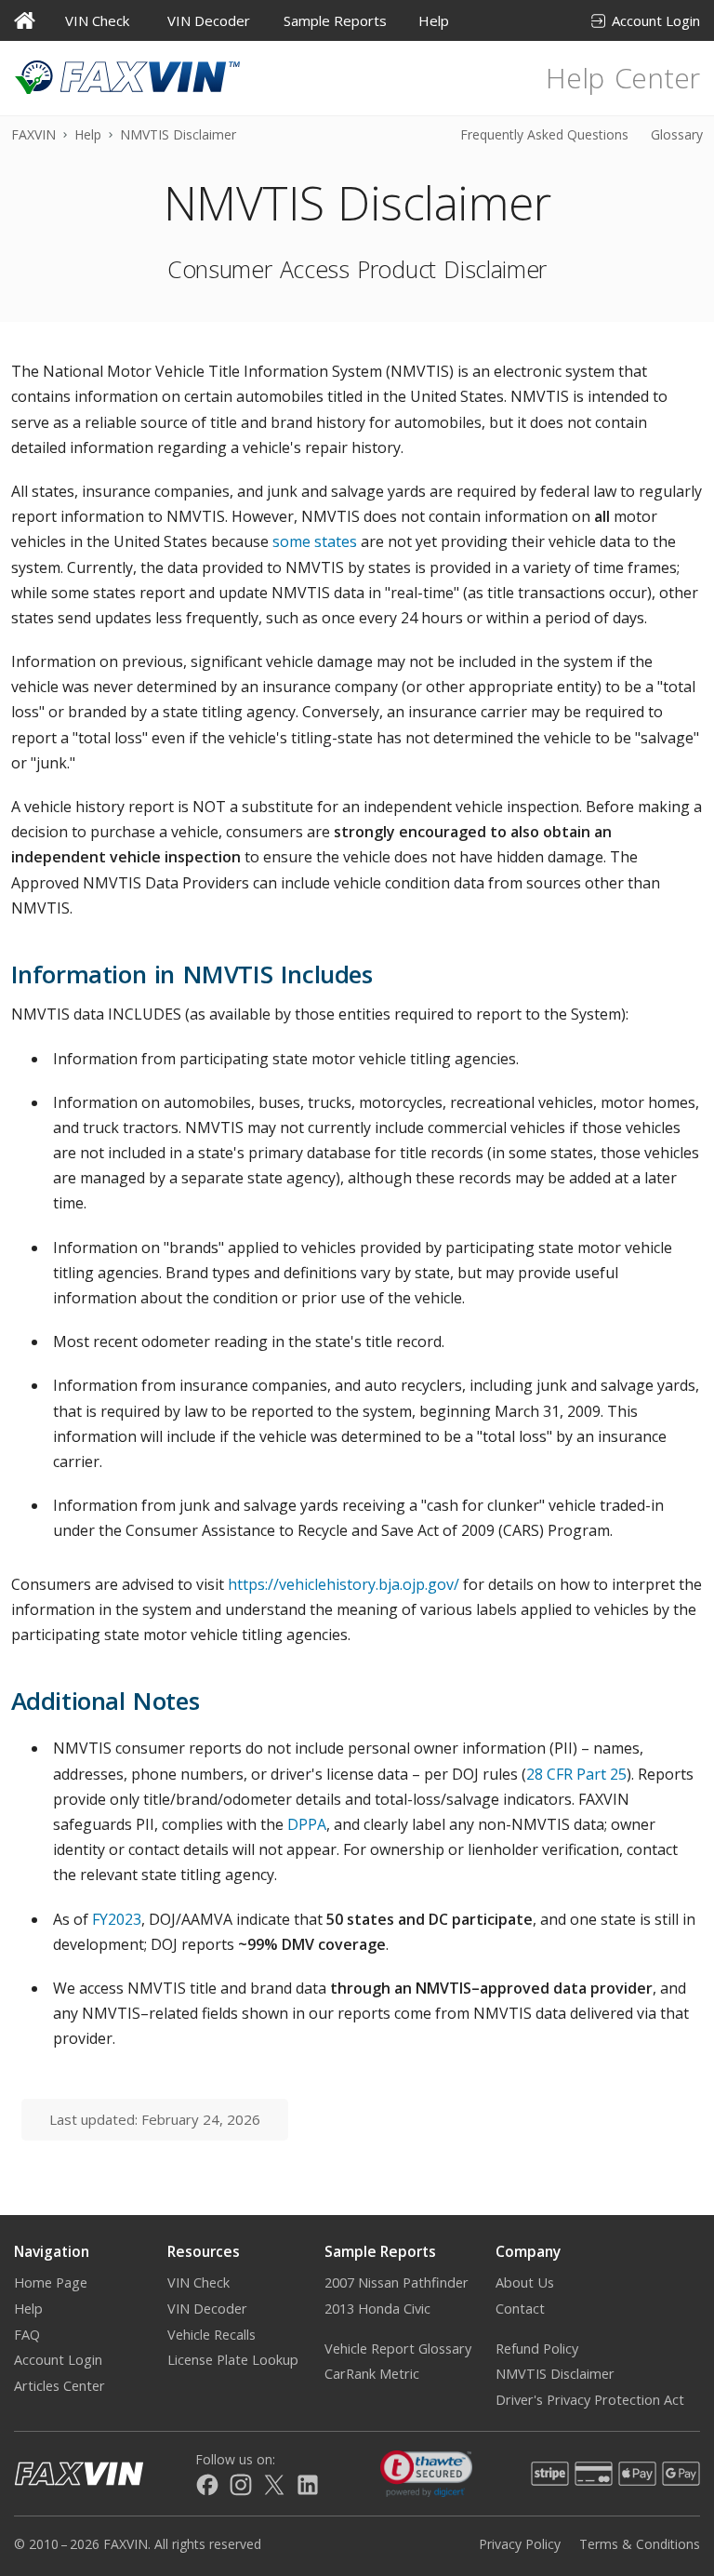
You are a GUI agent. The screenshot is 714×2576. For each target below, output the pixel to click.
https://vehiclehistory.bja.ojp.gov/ (344, 1584)
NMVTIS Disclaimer (555, 2374)
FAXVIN (33, 134)
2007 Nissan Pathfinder (397, 2282)
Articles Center (59, 2386)
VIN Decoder (209, 20)
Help (434, 20)
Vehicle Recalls (212, 2335)
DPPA (307, 1824)
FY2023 (117, 1919)
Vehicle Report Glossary (398, 2349)
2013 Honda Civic (377, 2309)
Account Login (656, 20)
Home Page (51, 2282)
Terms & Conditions (640, 2544)
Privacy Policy (520, 2544)
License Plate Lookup (233, 2360)
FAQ (27, 2335)
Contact (520, 2309)
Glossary (677, 134)
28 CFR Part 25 (576, 1774)
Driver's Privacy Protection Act (590, 2400)
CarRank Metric (372, 2374)
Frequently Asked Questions (544, 134)
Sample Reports (335, 20)
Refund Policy (537, 2349)
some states (315, 541)
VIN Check (97, 20)
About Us (525, 2282)
